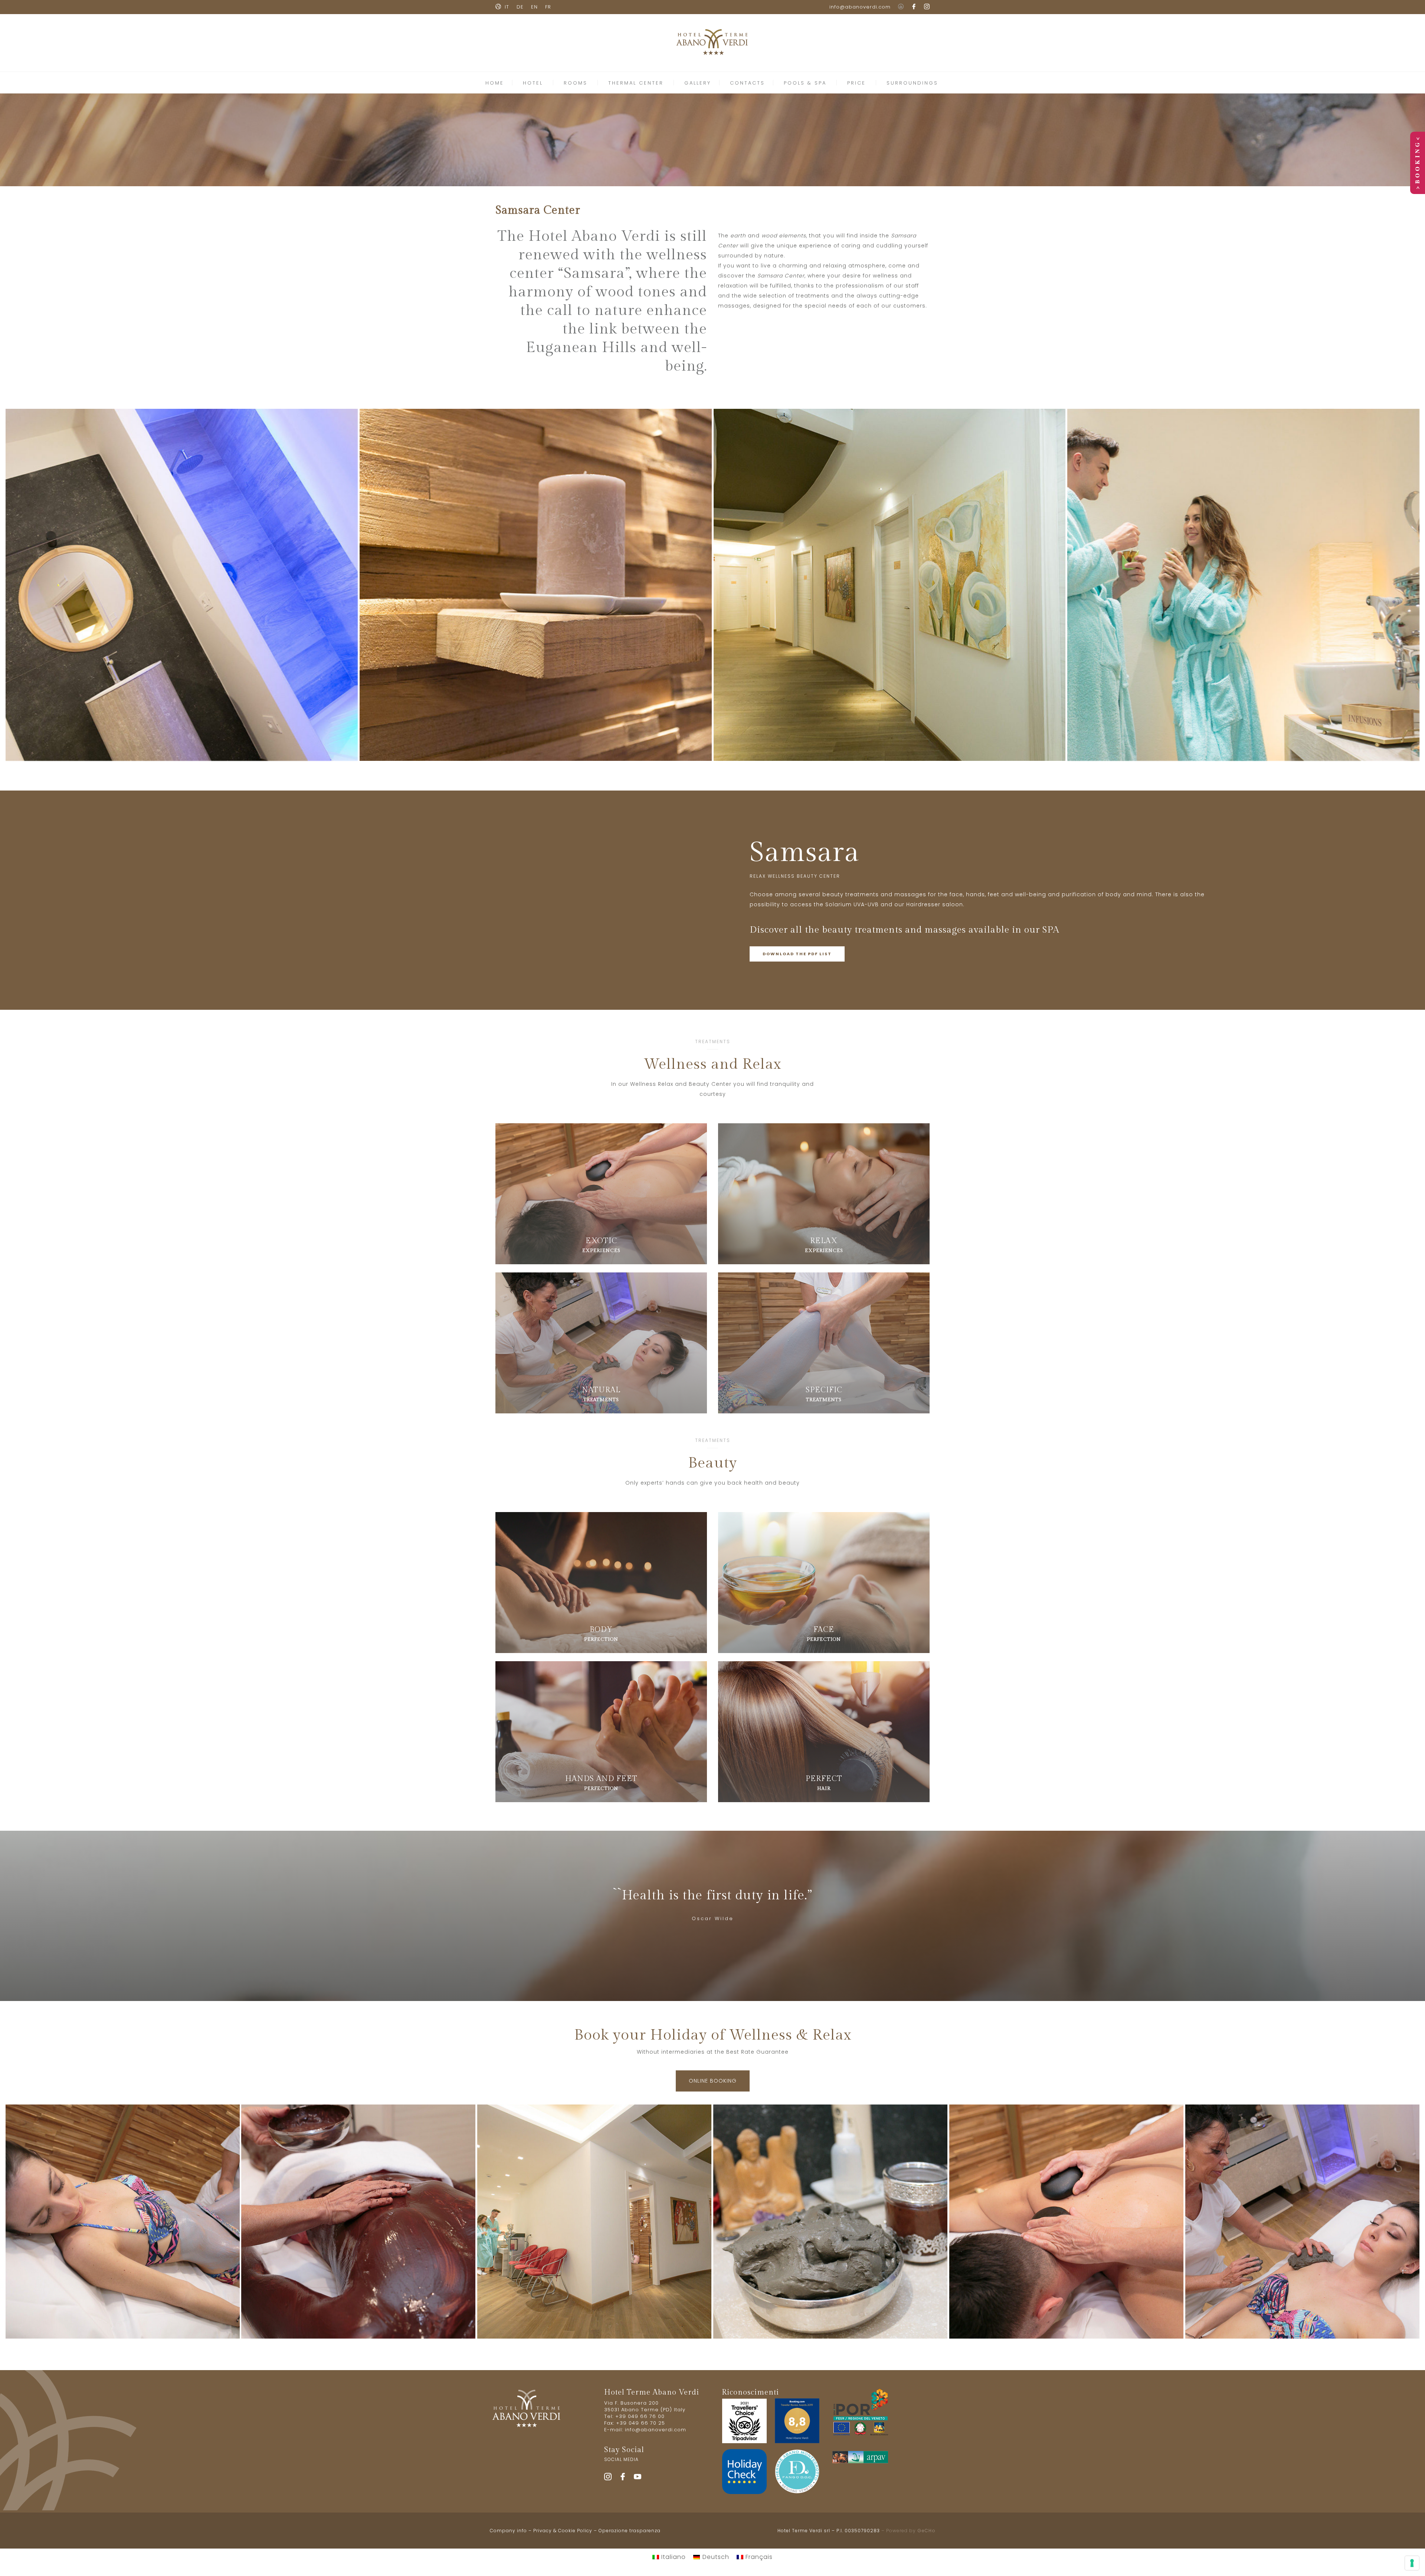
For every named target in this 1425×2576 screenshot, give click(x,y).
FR (548, 7)
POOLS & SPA (805, 83)
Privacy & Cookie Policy (563, 2531)
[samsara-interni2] (594, 2222)
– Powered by (908, 2531)
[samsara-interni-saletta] (536, 585)
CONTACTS (747, 83)
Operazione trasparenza (630, 2531)
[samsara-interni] (890, 585)
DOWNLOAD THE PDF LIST (797, 954)
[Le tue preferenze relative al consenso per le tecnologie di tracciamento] (1412, 2563)
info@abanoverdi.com (860, 7)
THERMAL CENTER (636, 83)
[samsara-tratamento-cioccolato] (358, 2222)
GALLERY (698, 83)
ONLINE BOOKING (713, 2081)
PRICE (856, 83)
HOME (495, 83)
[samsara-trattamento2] (123, 2222)
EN (534, 7)
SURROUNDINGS (912, 83)
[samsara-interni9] (1243, 585)
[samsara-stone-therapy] (1066, 2222)
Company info (508, 2531)
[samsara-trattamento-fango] (1302, 2222)
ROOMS (576, 83)
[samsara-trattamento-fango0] (830, 2222)
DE (520, 7)
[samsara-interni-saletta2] (182, 585)
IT (507, 7)
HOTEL (533, 83)
